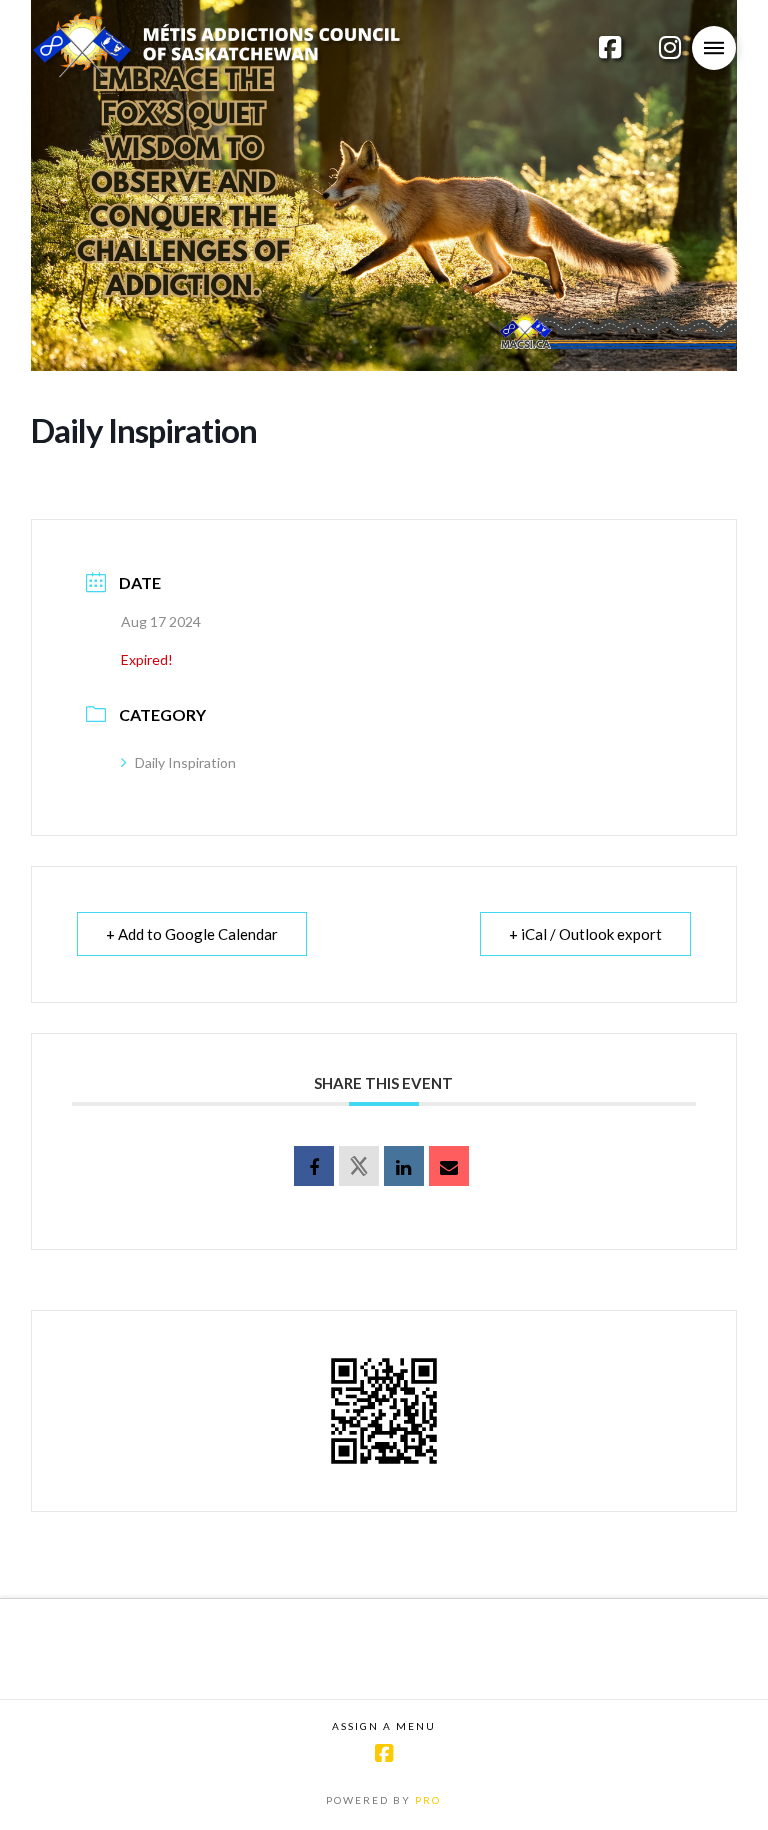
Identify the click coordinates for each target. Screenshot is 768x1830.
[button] (714, 48)
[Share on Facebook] (314, 1166)
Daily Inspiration (185, 762)
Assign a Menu (384, 1726)
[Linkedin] (404, 1166)
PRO (428, 1800)
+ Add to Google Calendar (192, 934)
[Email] (449, 1166)
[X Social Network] (359, 1166)
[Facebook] (384, 1753)
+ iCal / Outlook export (585, 934)
